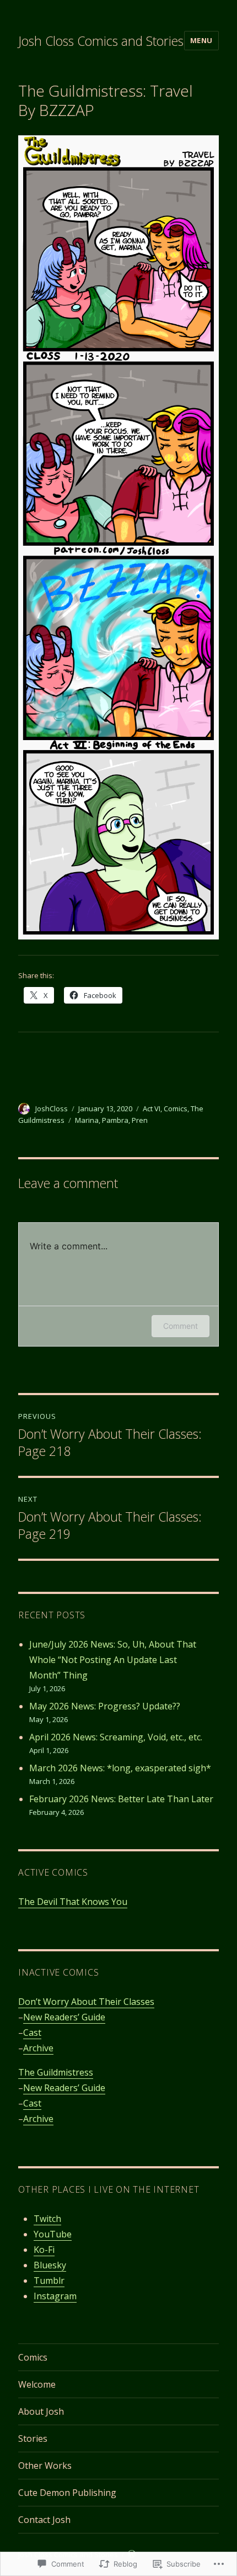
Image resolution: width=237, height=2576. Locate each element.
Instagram (55, 2296)
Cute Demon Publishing (67, 2493)
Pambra (115, 1120)
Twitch (47, 2219)
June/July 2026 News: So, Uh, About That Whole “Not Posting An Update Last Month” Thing (113, 1660)
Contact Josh (44, 2520)
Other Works (45, 2466)
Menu (201, 40)
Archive (38, 2048)
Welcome (37, 2384)
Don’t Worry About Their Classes (86, 2002)
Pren (140, 1120)
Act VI (152, 1108)
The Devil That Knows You (73, 1902)
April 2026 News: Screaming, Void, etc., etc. (116, 1737)
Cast (32, 2033)
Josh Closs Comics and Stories (101, 41)
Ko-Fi (44, 2250)
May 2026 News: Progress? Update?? (105, 1706)
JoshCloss (52, 1108)
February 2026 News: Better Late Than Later (121, 1799)
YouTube (53, 2234)
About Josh (41, 2411)
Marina (87, 1120)
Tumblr (49, 2281)
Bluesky (50, 2265)
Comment (181, 1326)
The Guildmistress (56, 2072)
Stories (33, 2438)
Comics (176, 1108)
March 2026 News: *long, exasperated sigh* (120, 1768)
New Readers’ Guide (64, 2017)
